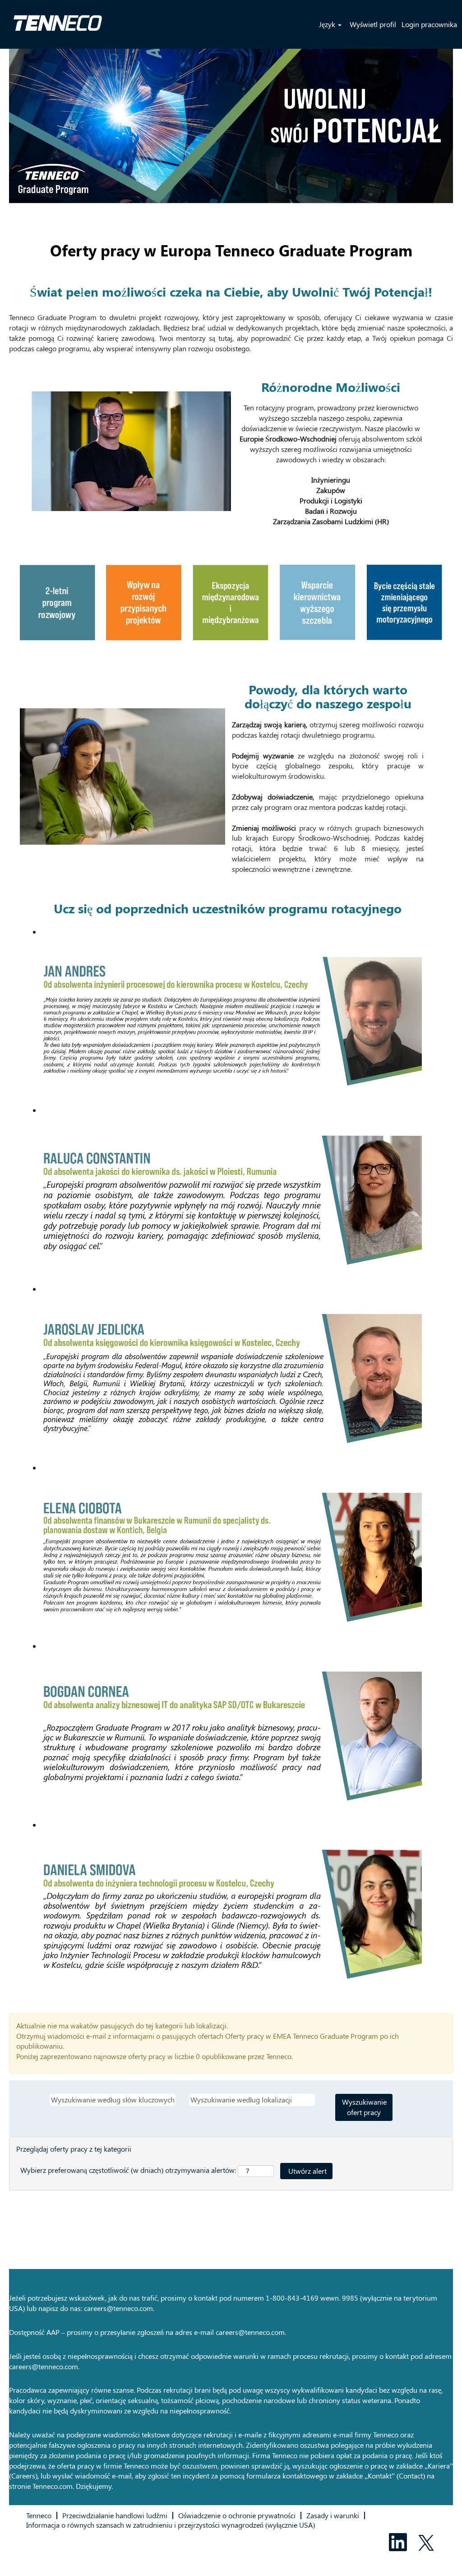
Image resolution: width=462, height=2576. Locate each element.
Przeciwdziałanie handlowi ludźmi (115, 2515)
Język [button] (328, 24)
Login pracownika (429, 24)
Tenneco (39, 2515)
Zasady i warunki (333, 2515)
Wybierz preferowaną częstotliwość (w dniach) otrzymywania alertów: (128, 2170)
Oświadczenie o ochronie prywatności (237, 2515)
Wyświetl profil (373, 24)
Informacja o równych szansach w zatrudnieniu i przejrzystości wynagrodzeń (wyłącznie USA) (171, 2525)
